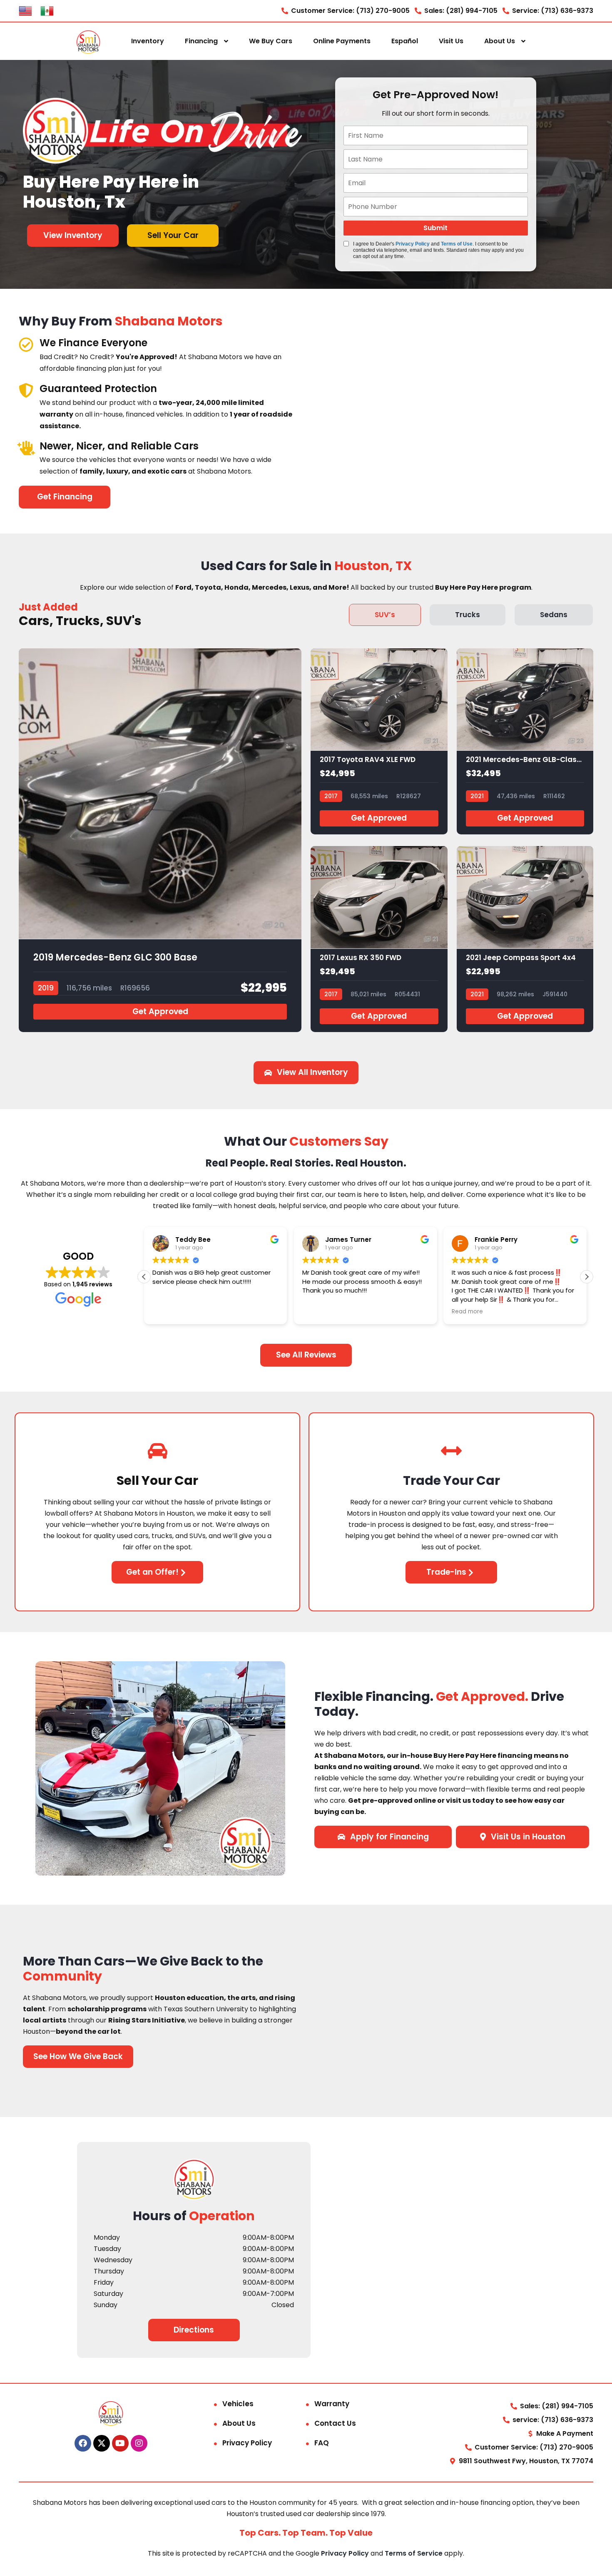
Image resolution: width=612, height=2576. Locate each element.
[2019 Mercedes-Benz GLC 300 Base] (160, 840)
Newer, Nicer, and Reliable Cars (119, 446)
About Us (500, 41)
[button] (587, 1277)
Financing (201, 41)
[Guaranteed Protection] (26, 390)
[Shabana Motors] (88, 41)
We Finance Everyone (93, 343)
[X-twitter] (102, 2443)
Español (405, 41)
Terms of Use (457, 244)
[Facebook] (83, 2443)
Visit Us (451, 41)
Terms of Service (414, 2553)
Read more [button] (467, 1312)
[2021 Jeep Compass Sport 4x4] (525, 939)
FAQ (322, 2443)
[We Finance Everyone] (26, 344)
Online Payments (342, 41)
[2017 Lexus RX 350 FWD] (379, 939)
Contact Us (335, 2423)
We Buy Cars (271, 41)
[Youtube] (120, 2443)
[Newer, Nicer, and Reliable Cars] (26, 448)
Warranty (332, 2404)
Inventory (148, 41)
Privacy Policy (413, 244)
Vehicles (238, 2404)
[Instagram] (139, 2443)
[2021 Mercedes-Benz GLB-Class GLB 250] (525, 741)
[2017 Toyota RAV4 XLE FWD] (379, 741)
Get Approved (160, 1011)
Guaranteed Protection (98, 388)
